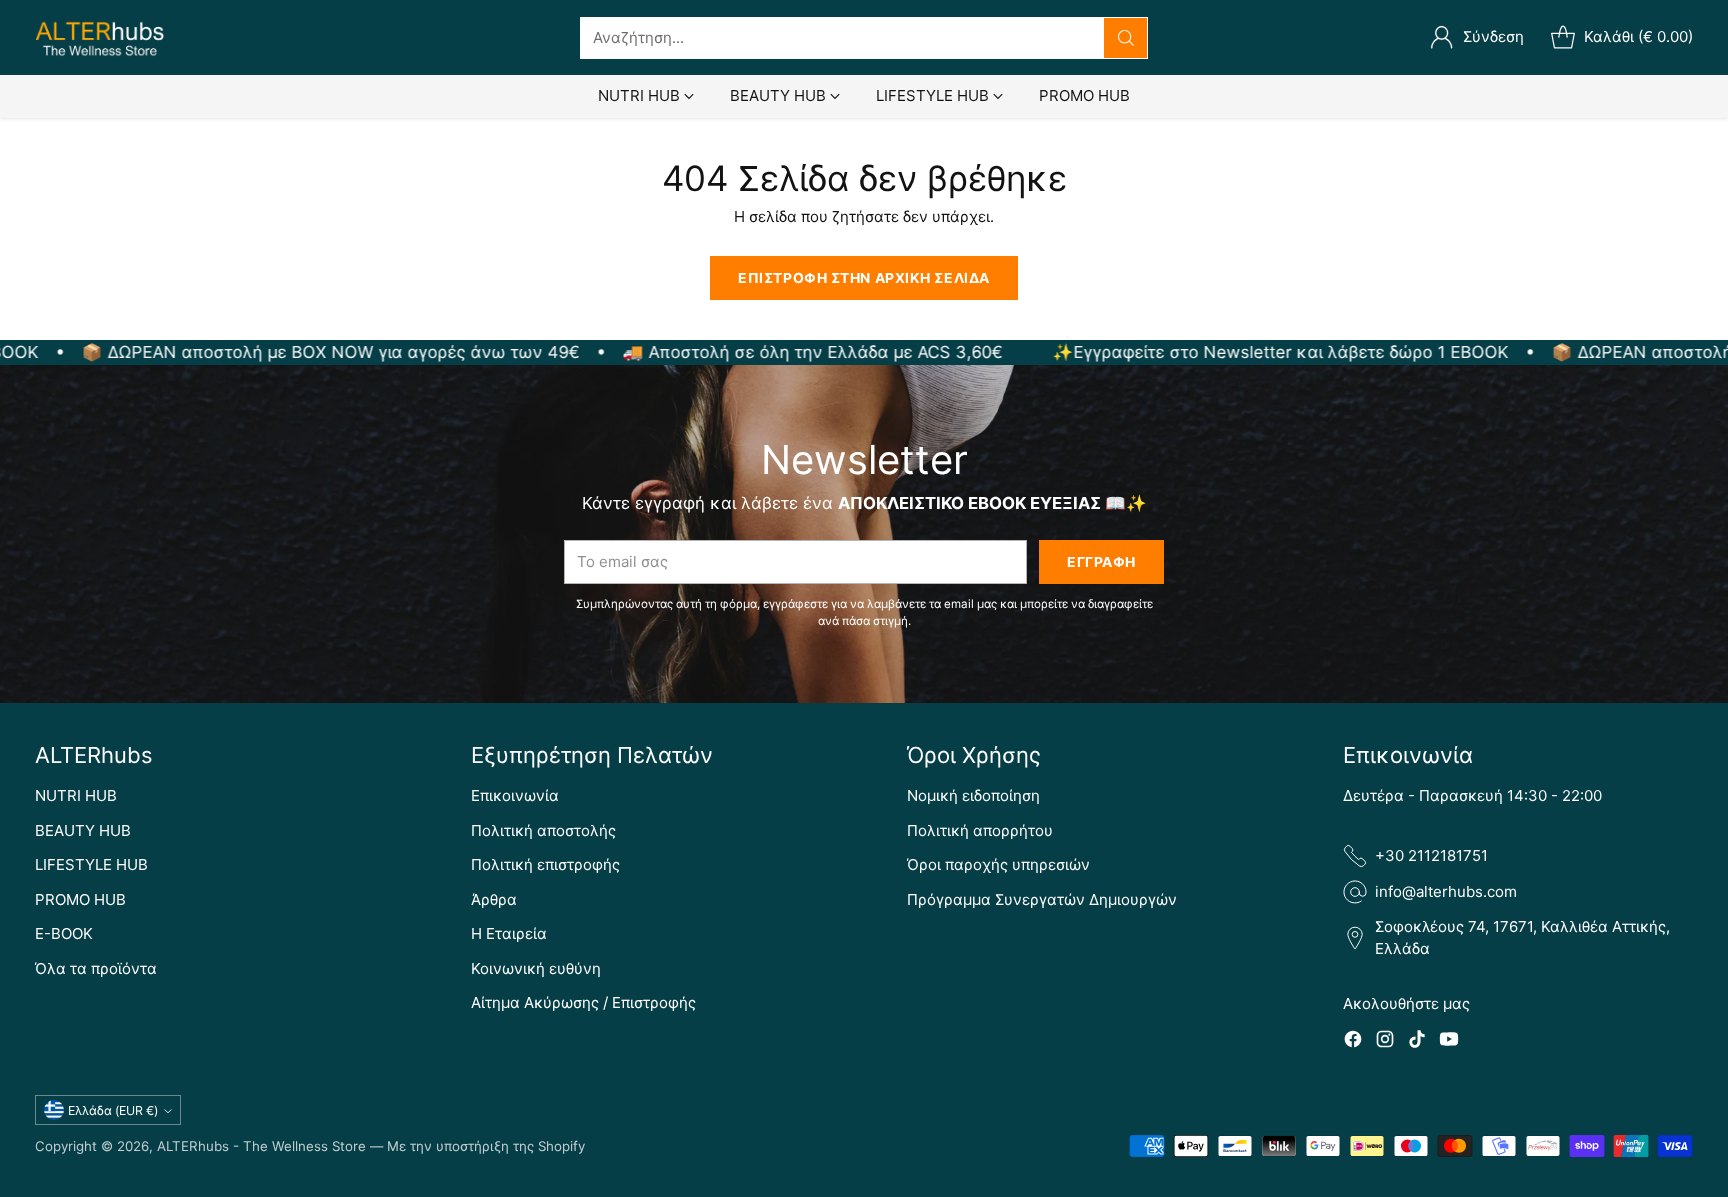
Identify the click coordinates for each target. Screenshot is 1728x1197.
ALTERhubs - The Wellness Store (261, 1146)
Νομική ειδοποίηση (973, 795)
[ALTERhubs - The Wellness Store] (100, 37)
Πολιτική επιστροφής (545, 864)
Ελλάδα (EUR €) (113, 1110)
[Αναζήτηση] (1126, 38)
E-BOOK (64, 933)
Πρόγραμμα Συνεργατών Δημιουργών (1042, 899)
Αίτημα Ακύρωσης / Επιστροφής (583, 1002)
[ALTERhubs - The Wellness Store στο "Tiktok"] (1417, 1042)
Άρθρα (494, 899)
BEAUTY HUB (83, 830)
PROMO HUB (80, 899)
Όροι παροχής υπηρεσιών (998, 864)
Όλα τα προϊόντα (96, 968)
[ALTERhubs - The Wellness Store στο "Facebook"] (1353, 1042)
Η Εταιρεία (509, 933)
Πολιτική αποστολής (543, 830)
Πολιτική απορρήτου (980, 830)
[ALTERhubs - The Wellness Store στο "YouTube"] (1449, 1042)
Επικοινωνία (515, 795)
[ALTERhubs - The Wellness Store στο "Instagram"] (1385, 1042)
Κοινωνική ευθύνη (536, 968)
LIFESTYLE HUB (91, 864)
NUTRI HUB (76, 795)
